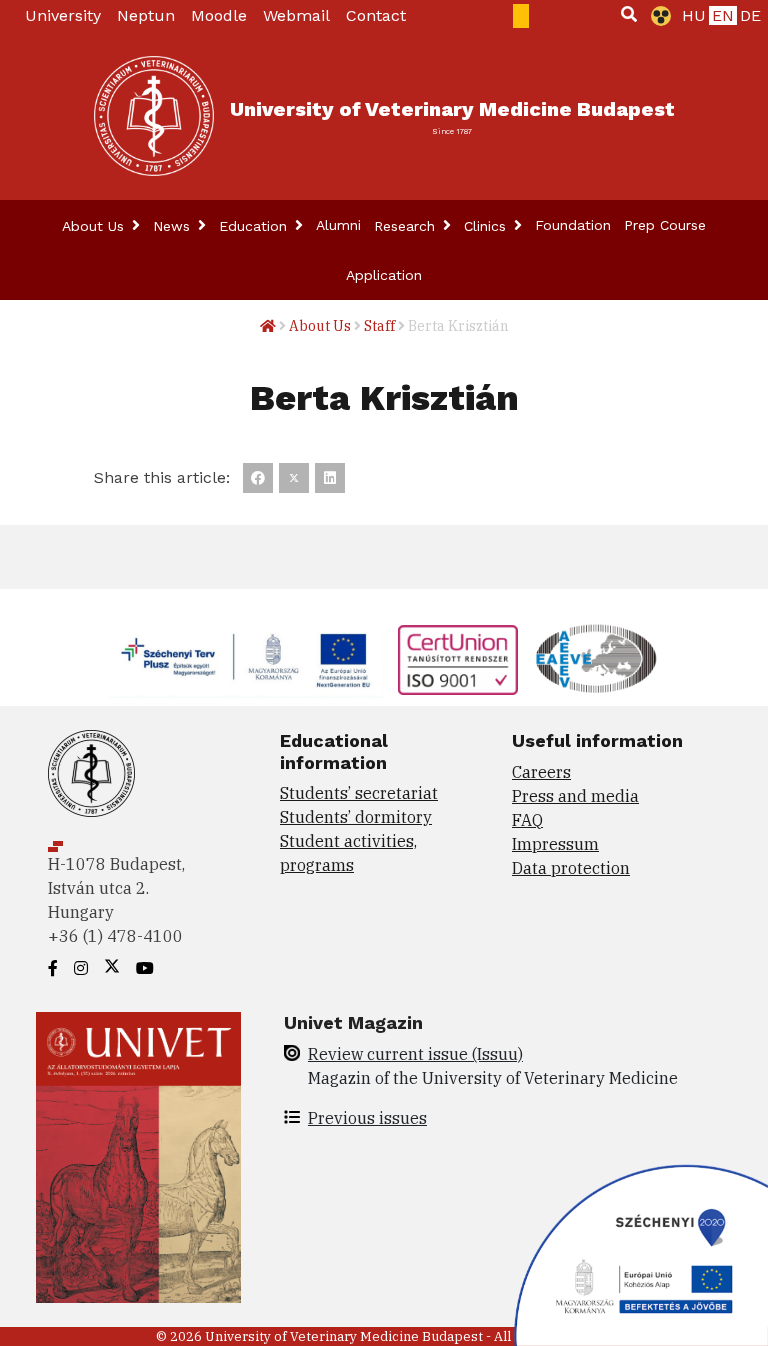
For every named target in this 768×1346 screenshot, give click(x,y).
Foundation (573, 225)
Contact (376, 15)
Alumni (338, 225)
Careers (541, 772)
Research (407, 226)
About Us (95, 226)
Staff (379, 326)
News (174, 226)
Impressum (555, 844)
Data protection (571, 868)
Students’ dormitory (356, 817)
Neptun (146, 15)
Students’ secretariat (359, 793)
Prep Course (665, 225)
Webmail (296, 15)
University (63, 15)
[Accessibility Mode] (657, 16)
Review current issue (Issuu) (415, 1054)
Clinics (487, 226)
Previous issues (367, 1118)
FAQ (527, 820)
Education (255, 226)
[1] (629, 14)
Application (384, 275)
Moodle (219, 15)
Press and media (575, 796)
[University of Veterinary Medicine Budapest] (154, 116)
